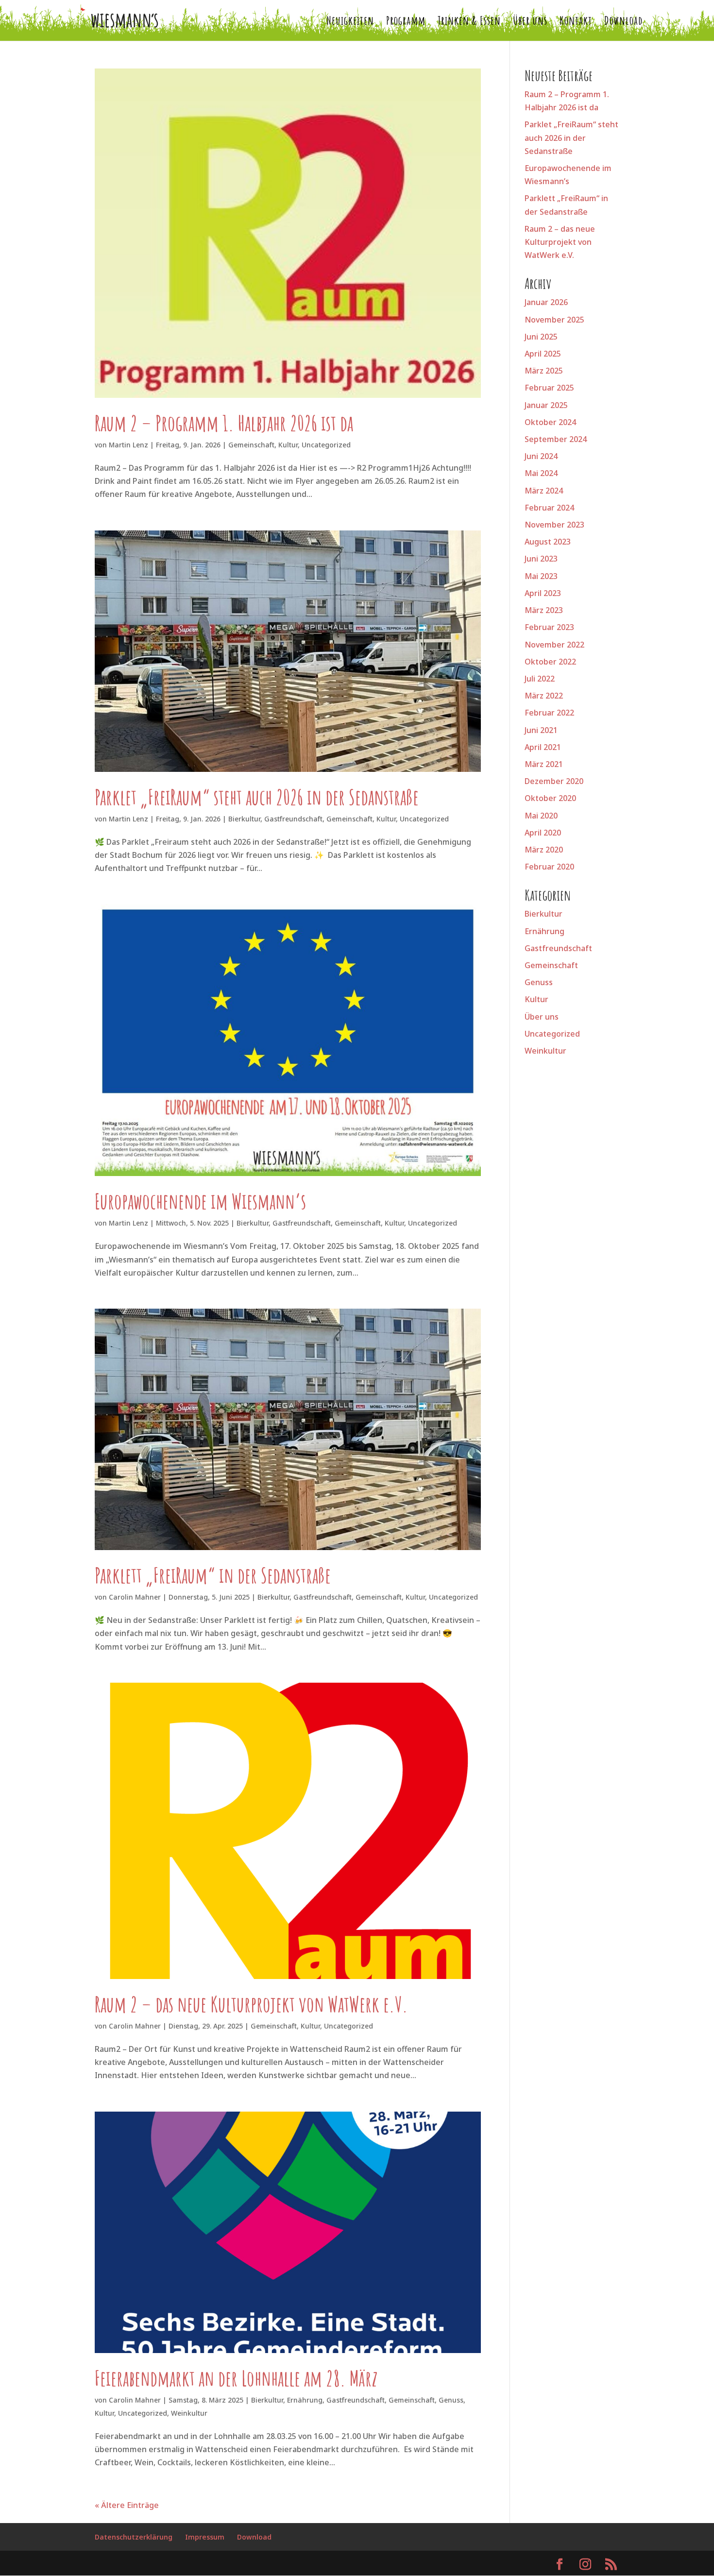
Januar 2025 (546, 405)
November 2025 (554, 320)
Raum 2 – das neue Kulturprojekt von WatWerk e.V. (251, 2004)
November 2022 (554, 645)
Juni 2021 (541, 730)
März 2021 (544, 764)
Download (623, 22)
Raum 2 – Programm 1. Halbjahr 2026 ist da (224, 423)
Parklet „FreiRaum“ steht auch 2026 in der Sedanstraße (257, 797)
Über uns (530, 22)
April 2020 (543, 833)
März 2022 (544, 696)
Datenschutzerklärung (134, 2537)
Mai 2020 (541, 816)
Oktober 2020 (550, 798)
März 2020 (544, 850)
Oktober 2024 (550, 422)
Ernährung (305, 2400)
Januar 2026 (546, 302)
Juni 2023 (541, 559)
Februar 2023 (549, 627)
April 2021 (543, 747)
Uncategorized (326, 445)
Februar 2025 (549, 388)
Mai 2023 (541, 576)
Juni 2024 (541, 456)
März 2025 (544, 371)
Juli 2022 (540, 679)
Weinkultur (189, 2413)
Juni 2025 (541, 337)
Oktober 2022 (550, 662)
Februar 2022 (549, 713)
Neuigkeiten (350, 22)
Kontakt (576, 22)
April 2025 (543, 354)
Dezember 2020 (554, 781)
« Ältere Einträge (127, 2505)
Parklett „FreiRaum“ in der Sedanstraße (213, 1575)
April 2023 (543, 593)
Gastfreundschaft (293, 819)
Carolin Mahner (135, 1597)
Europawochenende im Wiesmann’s (200, 1201)
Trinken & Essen (469, 22)
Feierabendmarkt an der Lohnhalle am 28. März (236, 2378)
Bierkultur (244, 819)
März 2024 (544, 491)
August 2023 (548, 542)
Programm (406, 22)
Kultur (288, 445)
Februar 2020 (549, 867)
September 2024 (556, 439)
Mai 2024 (541, 473)
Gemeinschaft (251, 445)
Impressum (205, 2537)
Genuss (451, 2400)
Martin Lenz (128, 445)
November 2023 (554, 525)
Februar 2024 (549, 508)
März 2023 (544, 610)
